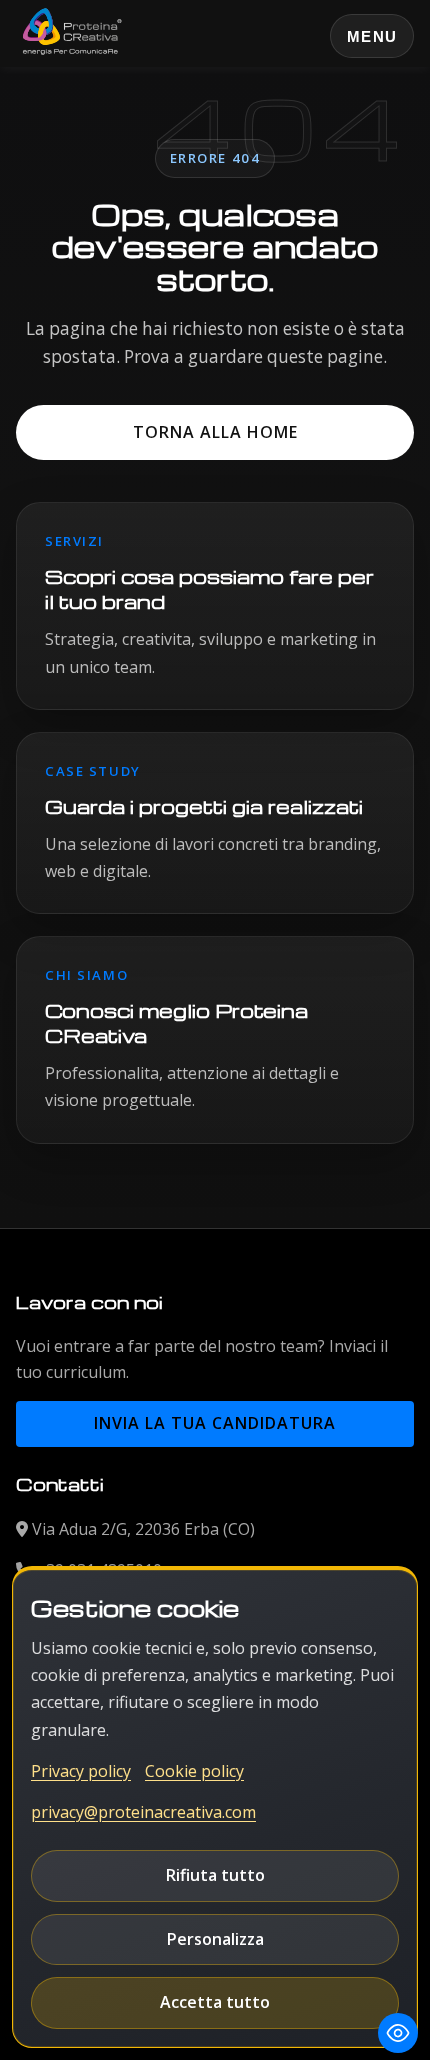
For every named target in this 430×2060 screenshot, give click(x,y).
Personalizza (215, 1939)
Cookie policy (194, 1771)
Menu (372, 36)
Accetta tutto (215, 2002)
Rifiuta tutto (215, 1875)
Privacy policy (81, 1771)
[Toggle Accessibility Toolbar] (398, 2033)
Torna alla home (215, 432)
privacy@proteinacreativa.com (143, 1812)
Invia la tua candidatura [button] (215, 1423)
